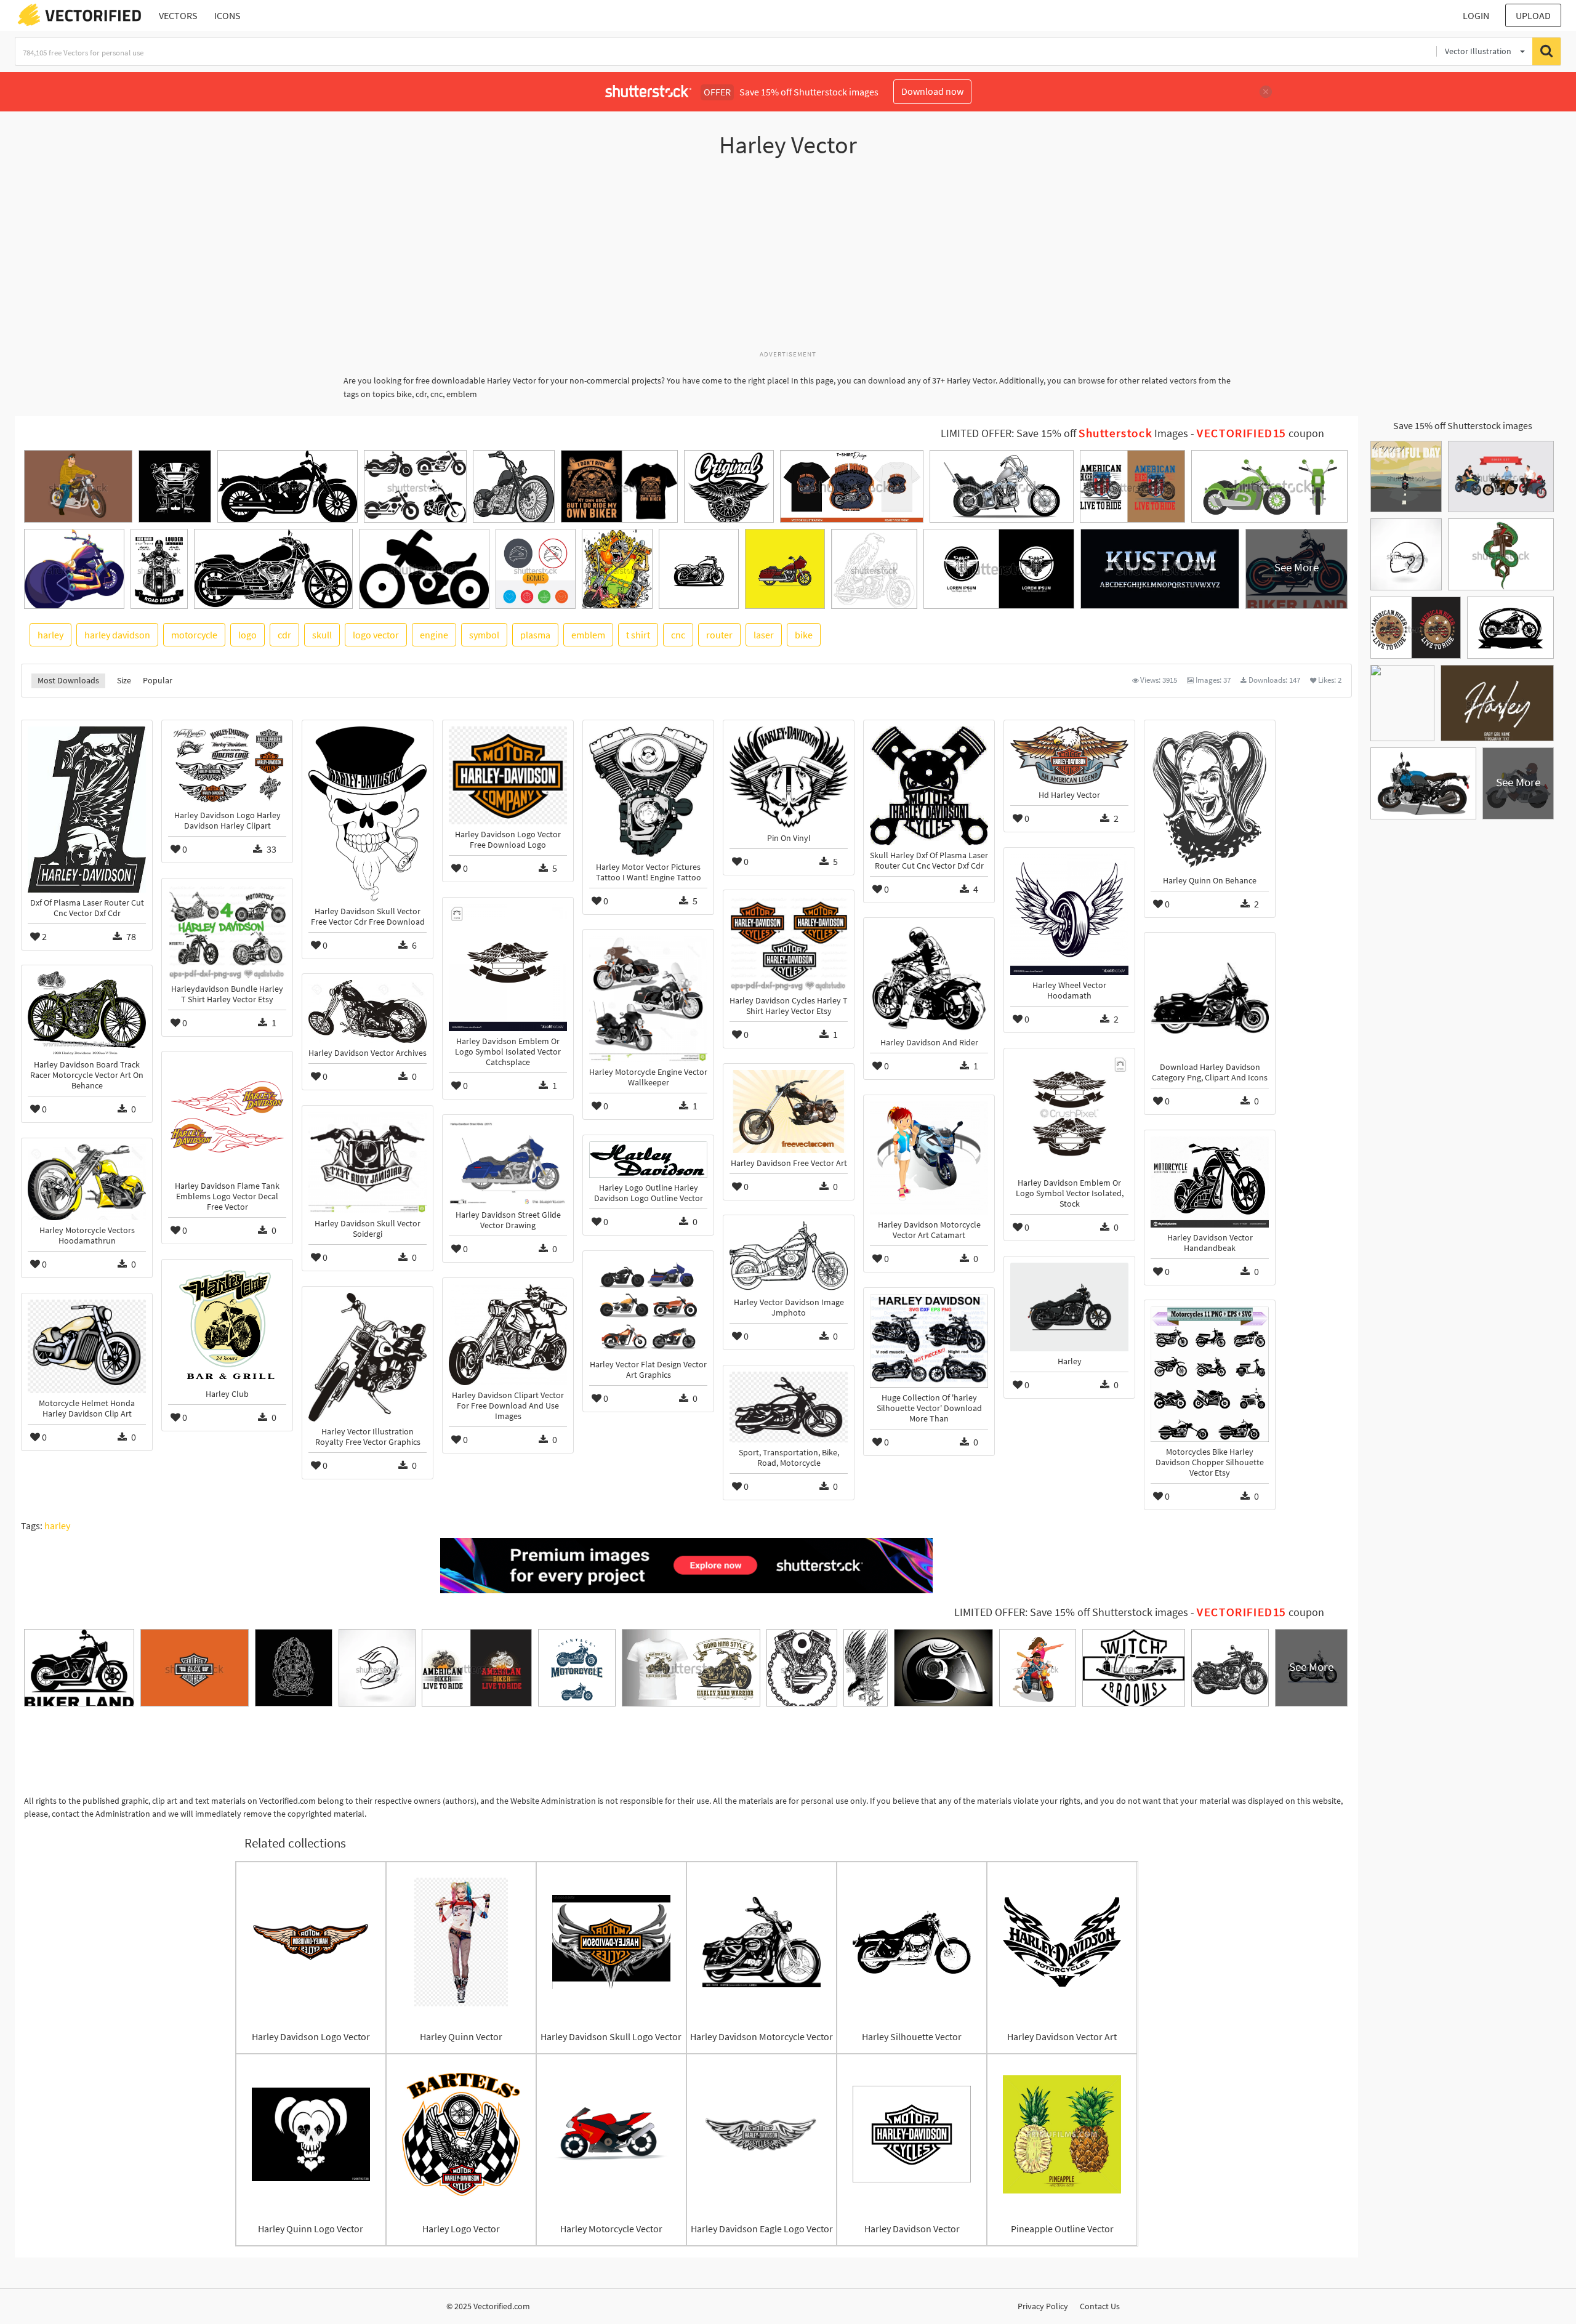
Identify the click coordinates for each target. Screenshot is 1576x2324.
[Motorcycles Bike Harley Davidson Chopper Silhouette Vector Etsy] (1210, 1374)
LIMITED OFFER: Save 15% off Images (1064, 433)
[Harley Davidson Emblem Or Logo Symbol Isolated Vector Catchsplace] (508, 967)
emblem (588, 635)
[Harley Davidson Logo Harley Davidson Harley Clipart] (227, 766)
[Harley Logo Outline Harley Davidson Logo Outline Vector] (648, 1160)
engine (434, 635)
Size (124, 680)
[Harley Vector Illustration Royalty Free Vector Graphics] (368, 1357)
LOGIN (1476, 15)
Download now (932, 91)
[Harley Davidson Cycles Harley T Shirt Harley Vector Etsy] (789, 943)
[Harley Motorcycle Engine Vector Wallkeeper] (648, 999)
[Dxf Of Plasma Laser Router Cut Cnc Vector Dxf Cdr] (87, 809)
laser (764, 635)
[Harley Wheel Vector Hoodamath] (1069, 915)
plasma (535, 635)
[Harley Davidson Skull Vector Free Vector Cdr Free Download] (368, 814)
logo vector (376, 635)
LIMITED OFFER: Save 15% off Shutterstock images (1071, 1612)
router (719, 635)
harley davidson (117, 635)
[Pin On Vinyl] (789, 777)
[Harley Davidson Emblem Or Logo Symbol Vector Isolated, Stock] (1069, 1114)
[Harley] (1069, 1307)
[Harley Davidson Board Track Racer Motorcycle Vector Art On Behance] (87, 1013)
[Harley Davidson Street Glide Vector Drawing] (508, 1163)
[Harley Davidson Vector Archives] (368, 1011)
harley (50, 635)
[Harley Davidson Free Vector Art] (789, 1111)
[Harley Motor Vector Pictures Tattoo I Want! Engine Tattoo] (648, 791)
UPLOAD (1533, 15)
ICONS (227, 15)
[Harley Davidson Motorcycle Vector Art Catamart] (929, 1158)
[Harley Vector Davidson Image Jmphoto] (789, 1257)
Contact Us (1100, 2306)
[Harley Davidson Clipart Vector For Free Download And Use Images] (508, 1335)
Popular (158, 680)
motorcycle (194, 635)
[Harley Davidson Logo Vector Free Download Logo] (508, 775)
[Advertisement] (788, 260)
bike (804, 635)
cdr (284, 635)
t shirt (638, 635)
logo (247, 635)
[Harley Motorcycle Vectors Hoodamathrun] (87, 1182)
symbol (484, 635)
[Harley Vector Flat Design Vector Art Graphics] (648, 1306)
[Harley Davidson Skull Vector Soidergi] (368, 1163)
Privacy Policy (1043, 2306)
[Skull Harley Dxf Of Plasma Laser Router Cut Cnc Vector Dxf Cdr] (929, 786)
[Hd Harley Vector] (1069, 756)
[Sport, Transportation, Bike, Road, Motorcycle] (789, 1407)
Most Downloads (68, 680)
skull (322, 635)
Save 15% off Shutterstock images (1463, 425)
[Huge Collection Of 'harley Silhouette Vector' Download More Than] (929, 1341)
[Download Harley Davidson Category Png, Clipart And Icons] (1210, 998)
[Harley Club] (227, 1325)
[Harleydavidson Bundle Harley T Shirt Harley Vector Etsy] (227, 932)
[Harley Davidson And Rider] (929, 978)
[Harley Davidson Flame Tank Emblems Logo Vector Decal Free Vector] (227, 1117)
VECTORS (178, 15)
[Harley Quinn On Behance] (1210, 798)
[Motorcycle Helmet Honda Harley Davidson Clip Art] (87, 1346)
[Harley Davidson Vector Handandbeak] (1210, 1182)
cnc (678, 635)
